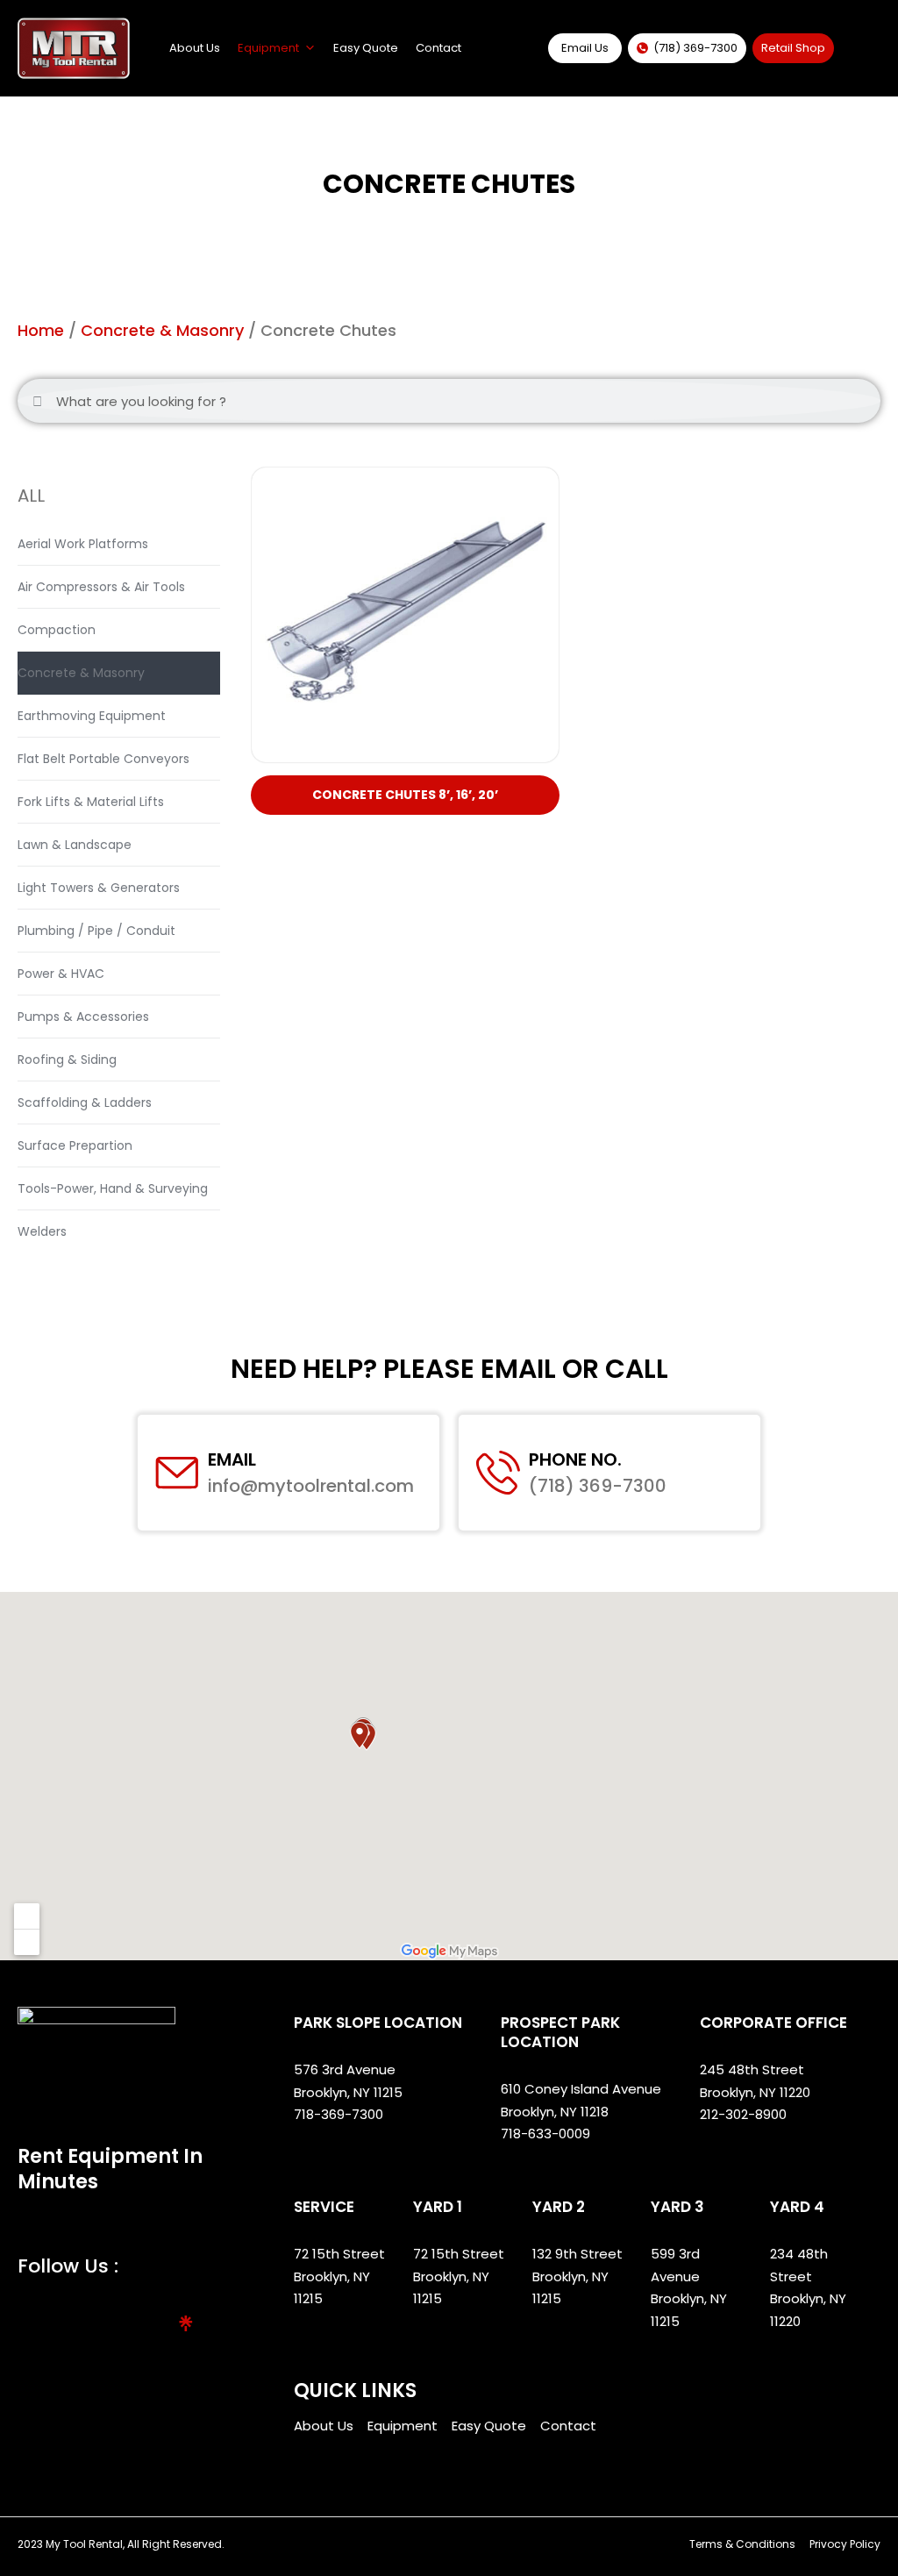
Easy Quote (366, 48)
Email (232, 1459)
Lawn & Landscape (75, 845)
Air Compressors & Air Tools (101, 587)
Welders (42, 1231)
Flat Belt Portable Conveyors (103, 759)
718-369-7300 (340, 2114)
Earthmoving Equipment (92, 716)
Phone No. (575, 1459)
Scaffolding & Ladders (85, 1102)
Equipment (268, 48)
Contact (438, 48)
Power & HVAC (61, 974)
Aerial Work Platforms (83, 544)
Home (41, 330)
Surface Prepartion (75, 1145)
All (31, 496)
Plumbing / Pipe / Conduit (96, 931)
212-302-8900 (745, 2114)
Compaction (57, 630)
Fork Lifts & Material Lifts (91, 802)
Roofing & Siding (67, 1060)
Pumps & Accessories (83, 1017)
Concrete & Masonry (162, 330)
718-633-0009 (545, 2134)
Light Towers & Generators (99, 888)
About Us (195, 48)
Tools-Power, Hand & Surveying (113, 1188)
